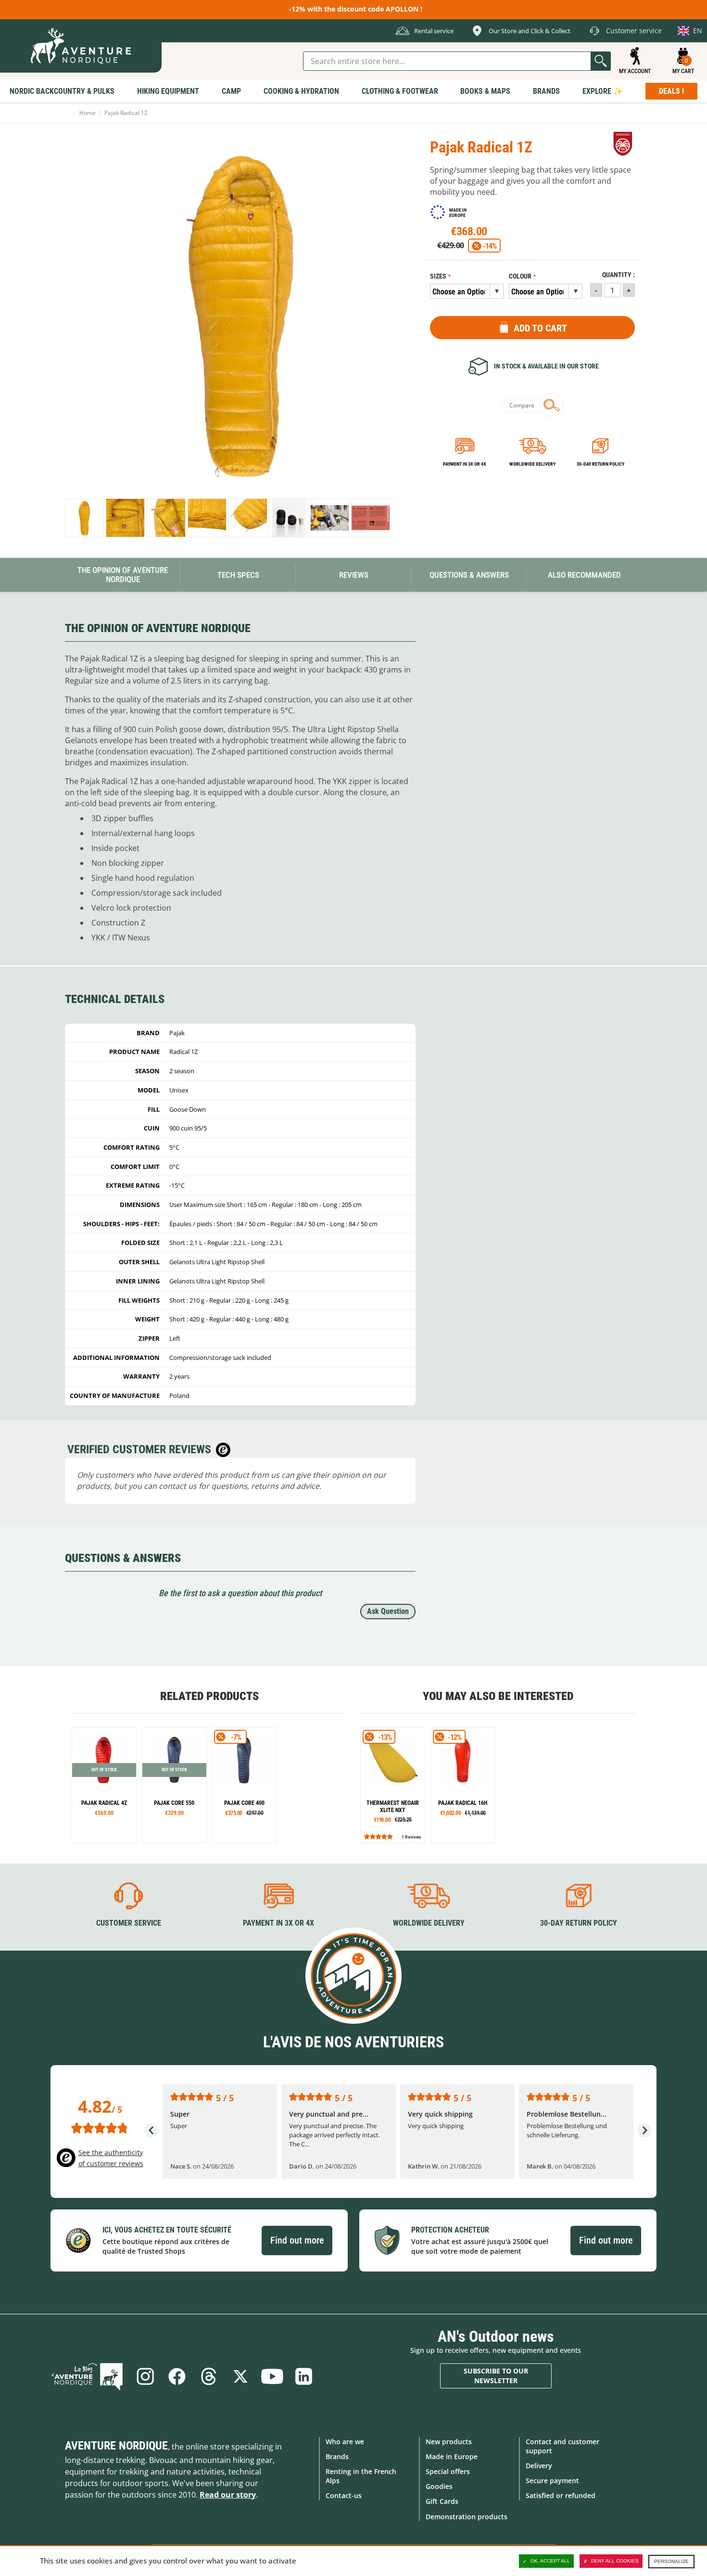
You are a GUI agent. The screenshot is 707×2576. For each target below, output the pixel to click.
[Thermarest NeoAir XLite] (393, 1785)
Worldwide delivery (532, 464)
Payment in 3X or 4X (278, 1923)
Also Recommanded (584, 575)
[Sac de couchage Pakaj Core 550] (174, 1785)
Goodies (439, 2486)
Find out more (297, 2240)
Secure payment (552, 2481)
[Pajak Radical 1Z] (84, 518)
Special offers (448, 2471)
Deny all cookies (615, 2561)
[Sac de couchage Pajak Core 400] (244, 1785)
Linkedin (304, 2376)
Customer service (129, 1923)
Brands (337, 2456)
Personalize (671, 2561)
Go (601, 61)
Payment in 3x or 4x (465, 464)
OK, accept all (550, 2561)
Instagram (145, 2376)
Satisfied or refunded (561, 2495)
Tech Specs (238, 575)
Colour (520, 276)
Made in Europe (452, 2456)
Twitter (240, 2376)
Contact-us (344, 2495)
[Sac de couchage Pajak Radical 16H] (463, 1785)
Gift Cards (442, 2501)
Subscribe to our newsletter (496, 2376)
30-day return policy (600, 464)
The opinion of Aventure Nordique (123, 575)
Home (88, 113)
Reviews (354, 575)
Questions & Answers (469, 575)
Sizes (438, 276)
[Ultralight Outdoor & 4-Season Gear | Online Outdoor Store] (81, 46)
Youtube (272, 2376)
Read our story (228, 2495)
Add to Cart (540, 328)
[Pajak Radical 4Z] (104, 1785)
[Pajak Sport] (623, 144)
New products (449, 2442)
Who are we (345, 2442)
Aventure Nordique (116, 2446)
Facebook (177, 2376)
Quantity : (619, 275)
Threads (209, 2376)
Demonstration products (467, 2517)
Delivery (539, 2466)
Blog (87, 2376)
